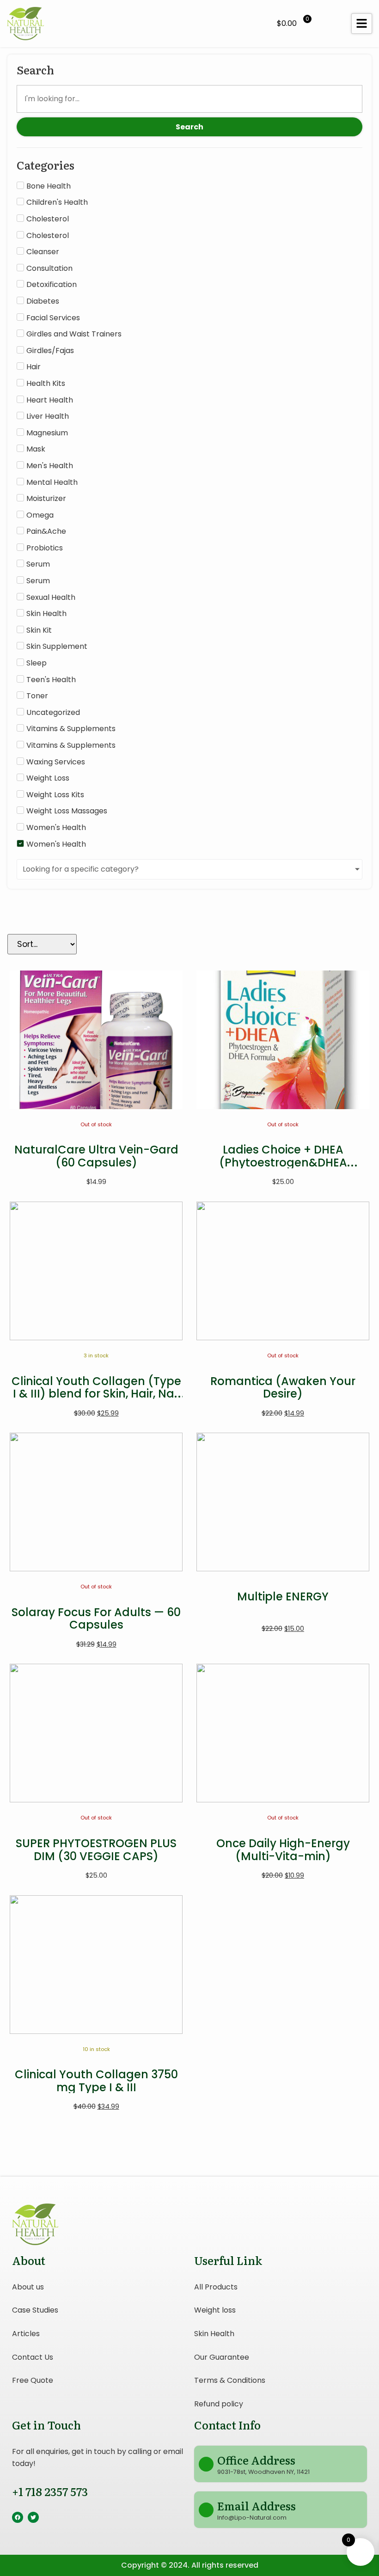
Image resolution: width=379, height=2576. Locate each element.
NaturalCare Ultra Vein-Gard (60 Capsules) (96, 1156)
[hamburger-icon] (362, 24)
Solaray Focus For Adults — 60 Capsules (96, 1619)
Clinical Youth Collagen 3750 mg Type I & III (96, 2081)
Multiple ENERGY (283, 1596)
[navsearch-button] (330, 24)
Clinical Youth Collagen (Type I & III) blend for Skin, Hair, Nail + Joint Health (96, 1394)
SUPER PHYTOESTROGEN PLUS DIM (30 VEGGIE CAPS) (96, 1850)
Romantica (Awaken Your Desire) (283, 1388)
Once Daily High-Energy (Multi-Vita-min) (283, 1850)
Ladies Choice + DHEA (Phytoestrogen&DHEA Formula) (283, 1162)
